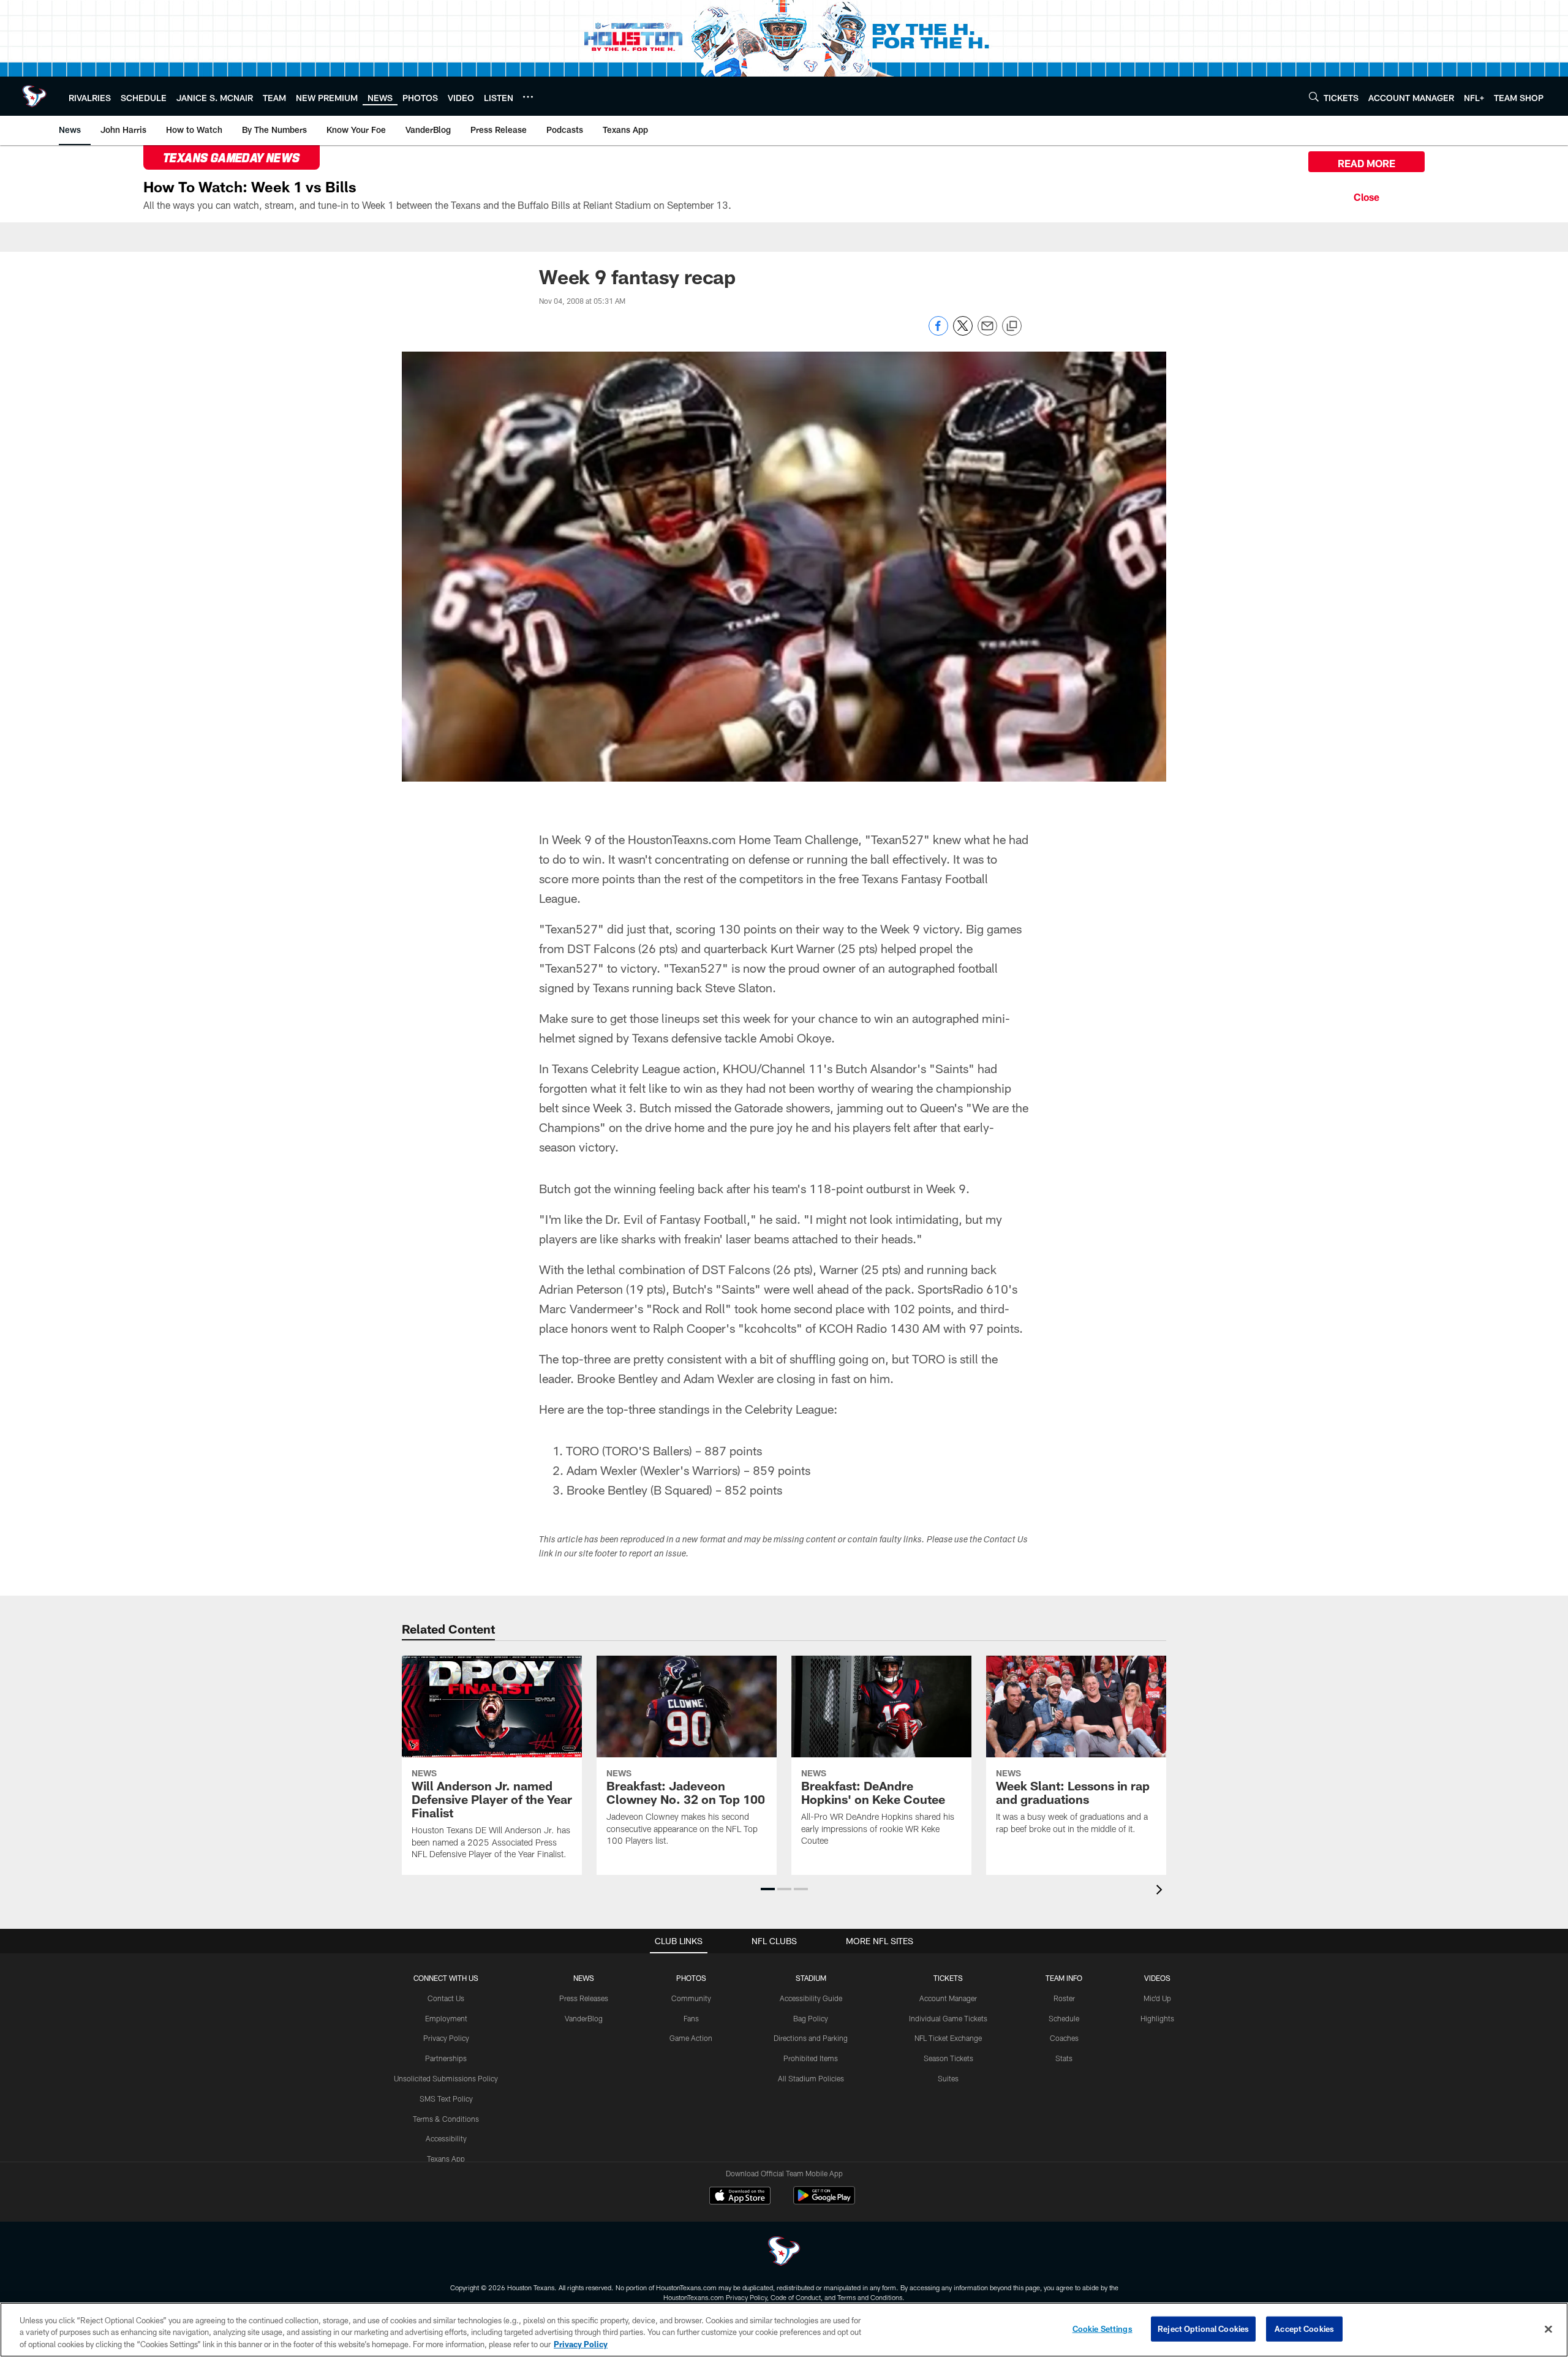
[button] (768, 1889)
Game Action (691, 2038)
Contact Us (446, 1998)
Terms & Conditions (446, 2119)
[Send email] (987, 332)
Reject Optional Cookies (1203, 2328)
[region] (784, 2330)
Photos (691, 1978)
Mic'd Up (1157, 1998)
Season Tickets (948, 2058)
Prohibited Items (811, 2058)
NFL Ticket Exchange (948, 2038)
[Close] (1366, 195)
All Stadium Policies (811, 2078)
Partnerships (446, 2058)
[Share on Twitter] (963, 332)
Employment (446, 2018)
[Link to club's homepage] (34, 96)
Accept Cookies (1304, 2328)
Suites (948, 2078)
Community (691, 1998)
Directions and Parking (811, 2038)
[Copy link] (1012, 326)
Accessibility (446, 2138)
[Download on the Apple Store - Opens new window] (740, 2197)
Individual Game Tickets (948, 2018)
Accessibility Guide (811, 1998)
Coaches (1064, 2038)
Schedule (1064, 2018)
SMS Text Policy (446, 2099)
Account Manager (948, 1998)
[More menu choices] (528, 97)
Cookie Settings (1102, 2328)
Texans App (446, 2159)
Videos (1157, 1978)
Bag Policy (811, 2018)
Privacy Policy (446, 2038)
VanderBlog (584, 2018)
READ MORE (1366, 163)
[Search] (1314, 96)
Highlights (1157, 2018)
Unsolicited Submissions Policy (446, 2078)
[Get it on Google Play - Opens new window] (824, 2202)
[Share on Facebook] (938, 332)
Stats (1064, 2058)
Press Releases (584, 1998)
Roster (1064, 1998)
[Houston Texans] (784, 2253)
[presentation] (1161, 1891)
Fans (691, 2018)
